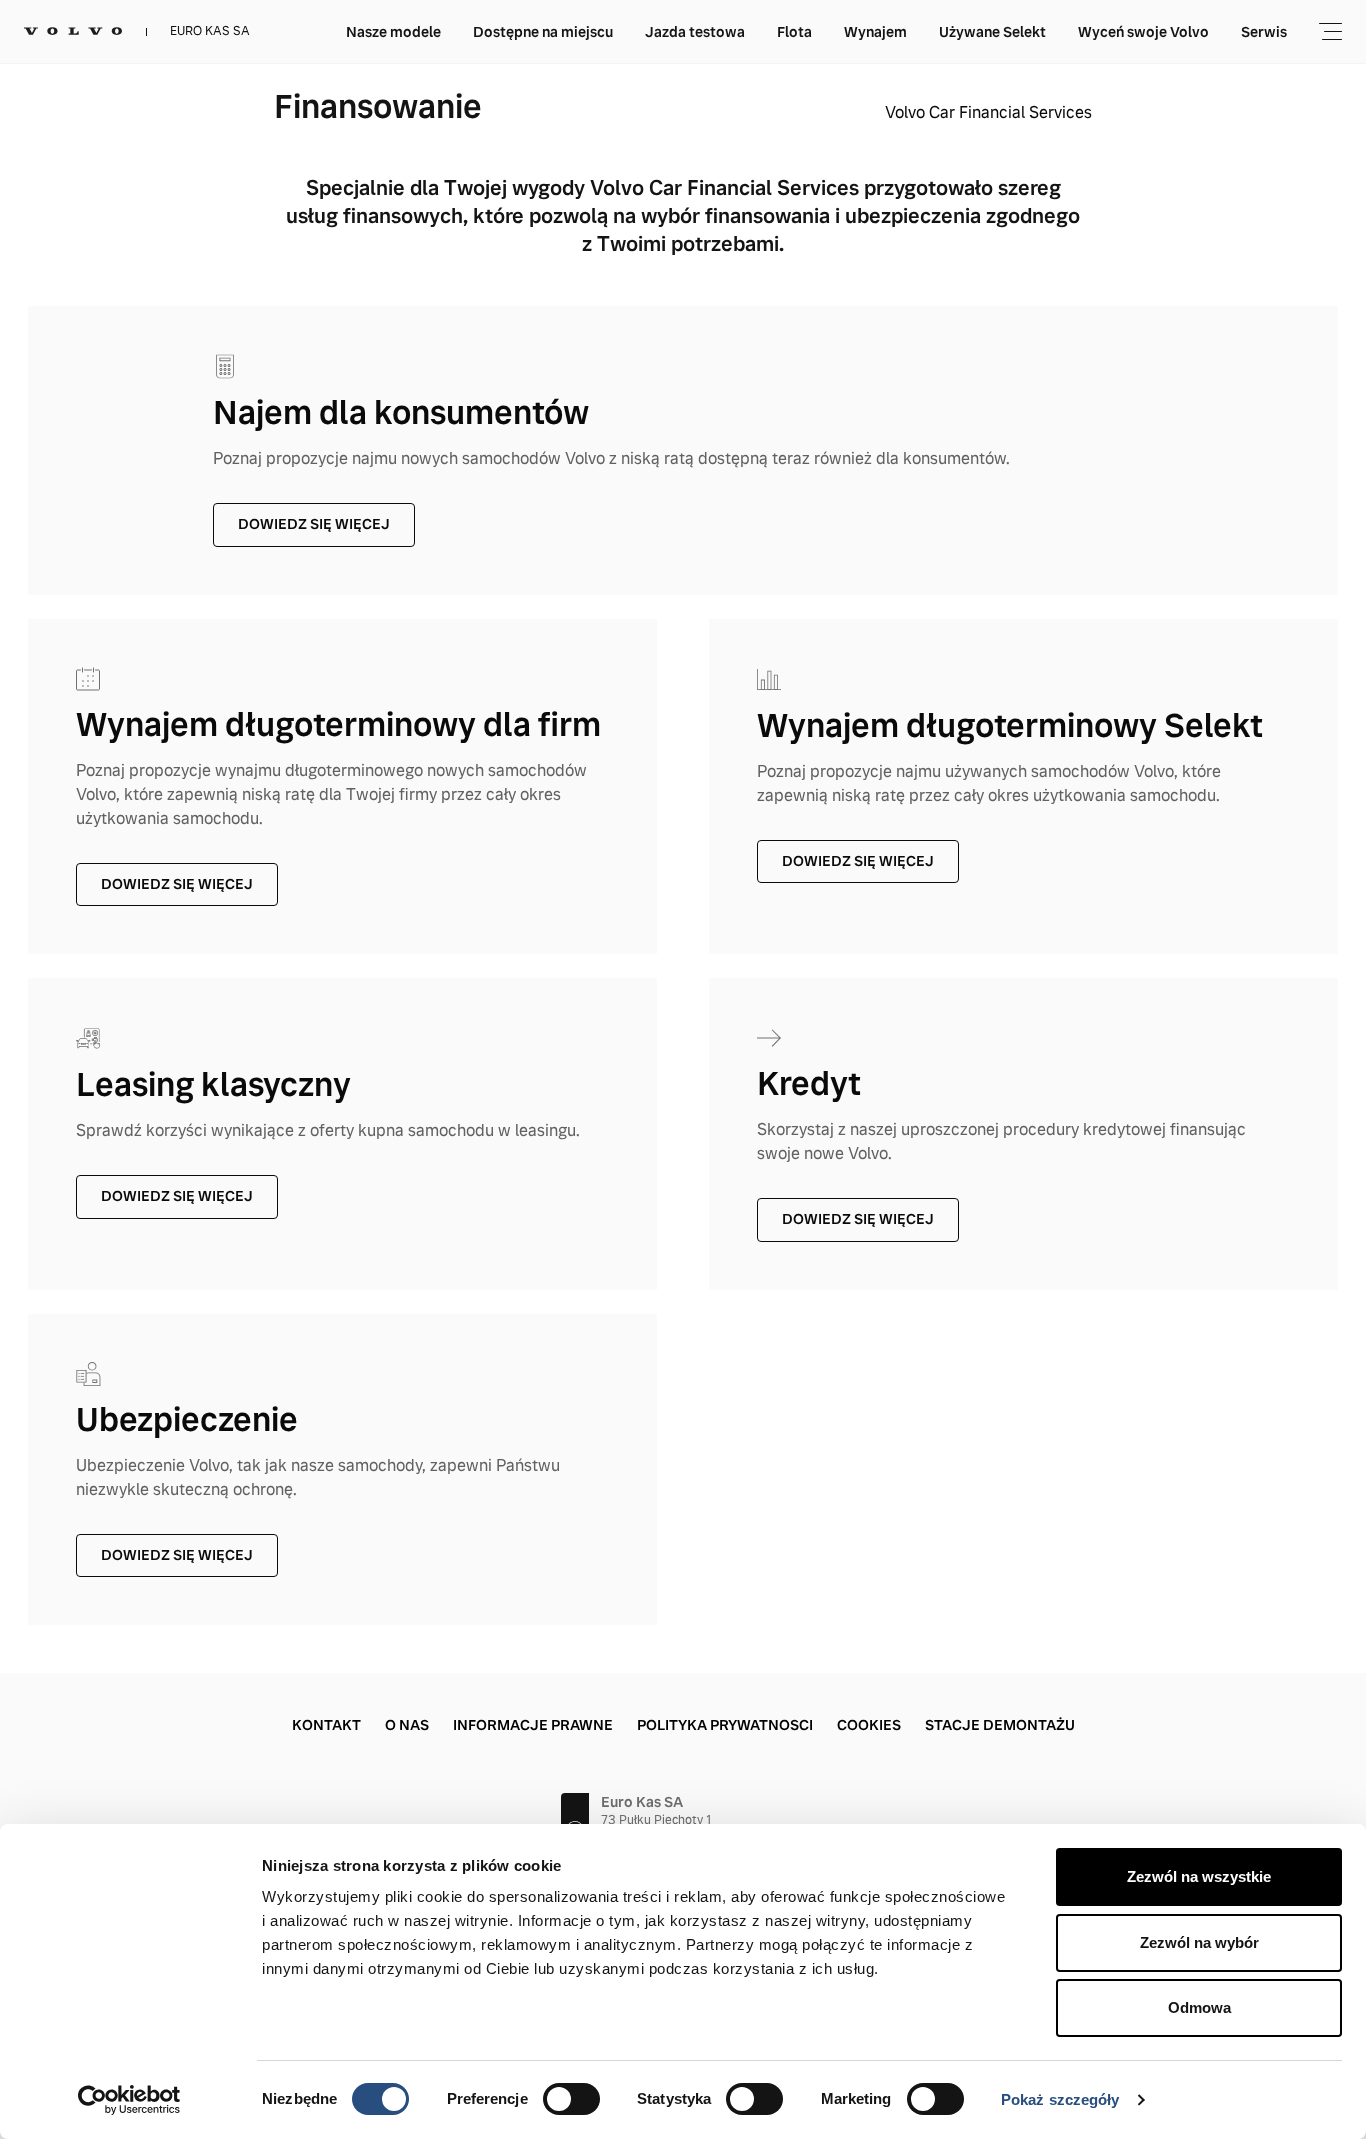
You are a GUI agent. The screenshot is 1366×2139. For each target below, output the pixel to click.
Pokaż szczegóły (1060, 2099)
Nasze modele (393, 32)
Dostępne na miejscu (543, 32)
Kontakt (326, 1725)
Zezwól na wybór (1199, 1942)
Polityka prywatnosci (725, 1725)
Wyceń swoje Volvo (1143, 32)
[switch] (571, 2099)
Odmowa (1199, 2007)
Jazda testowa (695, 32)
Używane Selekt (992, 32)
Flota (794, 32)
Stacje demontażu (1000, 1725)
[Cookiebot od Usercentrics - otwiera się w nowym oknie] (129, 2100)
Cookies (869, 1725)
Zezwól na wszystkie (1199, 1876)
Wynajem (875, 32)
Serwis (1264, 32)
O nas (407, 1725)
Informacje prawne (533, 1725)
